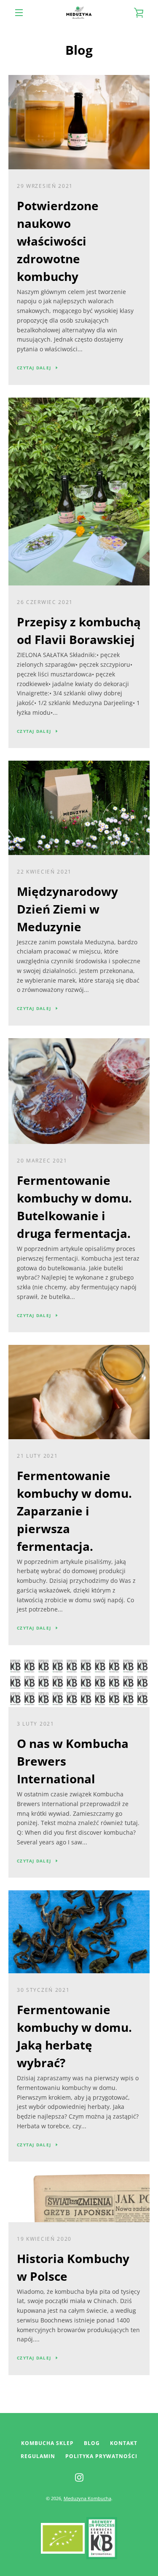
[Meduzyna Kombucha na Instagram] (79, 2477)
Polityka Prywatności (101, 2456)
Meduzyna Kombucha (87, 2498)
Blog (92, 2443)
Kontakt (124, 2443)
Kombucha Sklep (47, 2443)
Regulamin (38, 2456)
